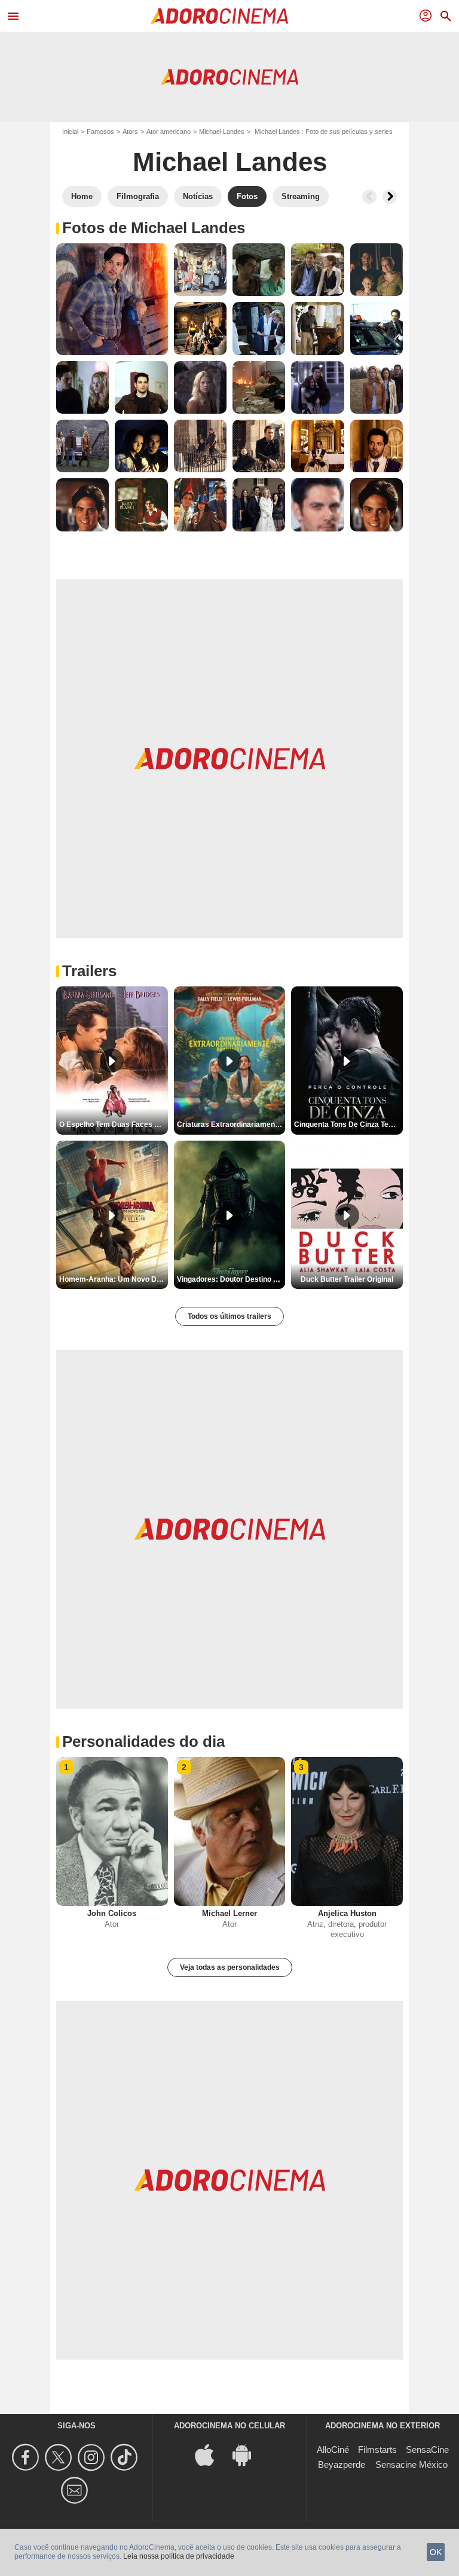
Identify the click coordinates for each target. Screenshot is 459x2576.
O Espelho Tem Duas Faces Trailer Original (114, 1124)
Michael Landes (222, 132)
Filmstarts (377, 2450)
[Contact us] (76, 2490)
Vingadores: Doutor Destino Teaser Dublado (231, 1279)
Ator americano (169, 132)
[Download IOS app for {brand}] (211, 2454)
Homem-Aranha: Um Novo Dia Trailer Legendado (114, 1279)
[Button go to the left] (369, 197)
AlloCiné (333, 2450)
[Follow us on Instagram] (93, 2457)
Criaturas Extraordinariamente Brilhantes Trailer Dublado (231, 1124)
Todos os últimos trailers (229, 1316)
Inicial (70, 132)
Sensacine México (411, 2465)
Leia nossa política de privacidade (179, 2556)
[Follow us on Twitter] (60, 2457)
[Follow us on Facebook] (27, 2457)
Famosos (100, 132)
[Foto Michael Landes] (112, 299)
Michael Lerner (229, 1913)
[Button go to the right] (390, 197)
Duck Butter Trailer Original (347, 1279)
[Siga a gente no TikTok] (126, 2457)
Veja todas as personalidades (230, 1967)
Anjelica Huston (347, 1913)
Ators (130, 132)
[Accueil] (219, 16)
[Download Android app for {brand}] (248, 2454)
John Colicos (112, 1913)
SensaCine (427, 2450)
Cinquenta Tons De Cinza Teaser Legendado (348, 1124)
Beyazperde (342, 2465)
